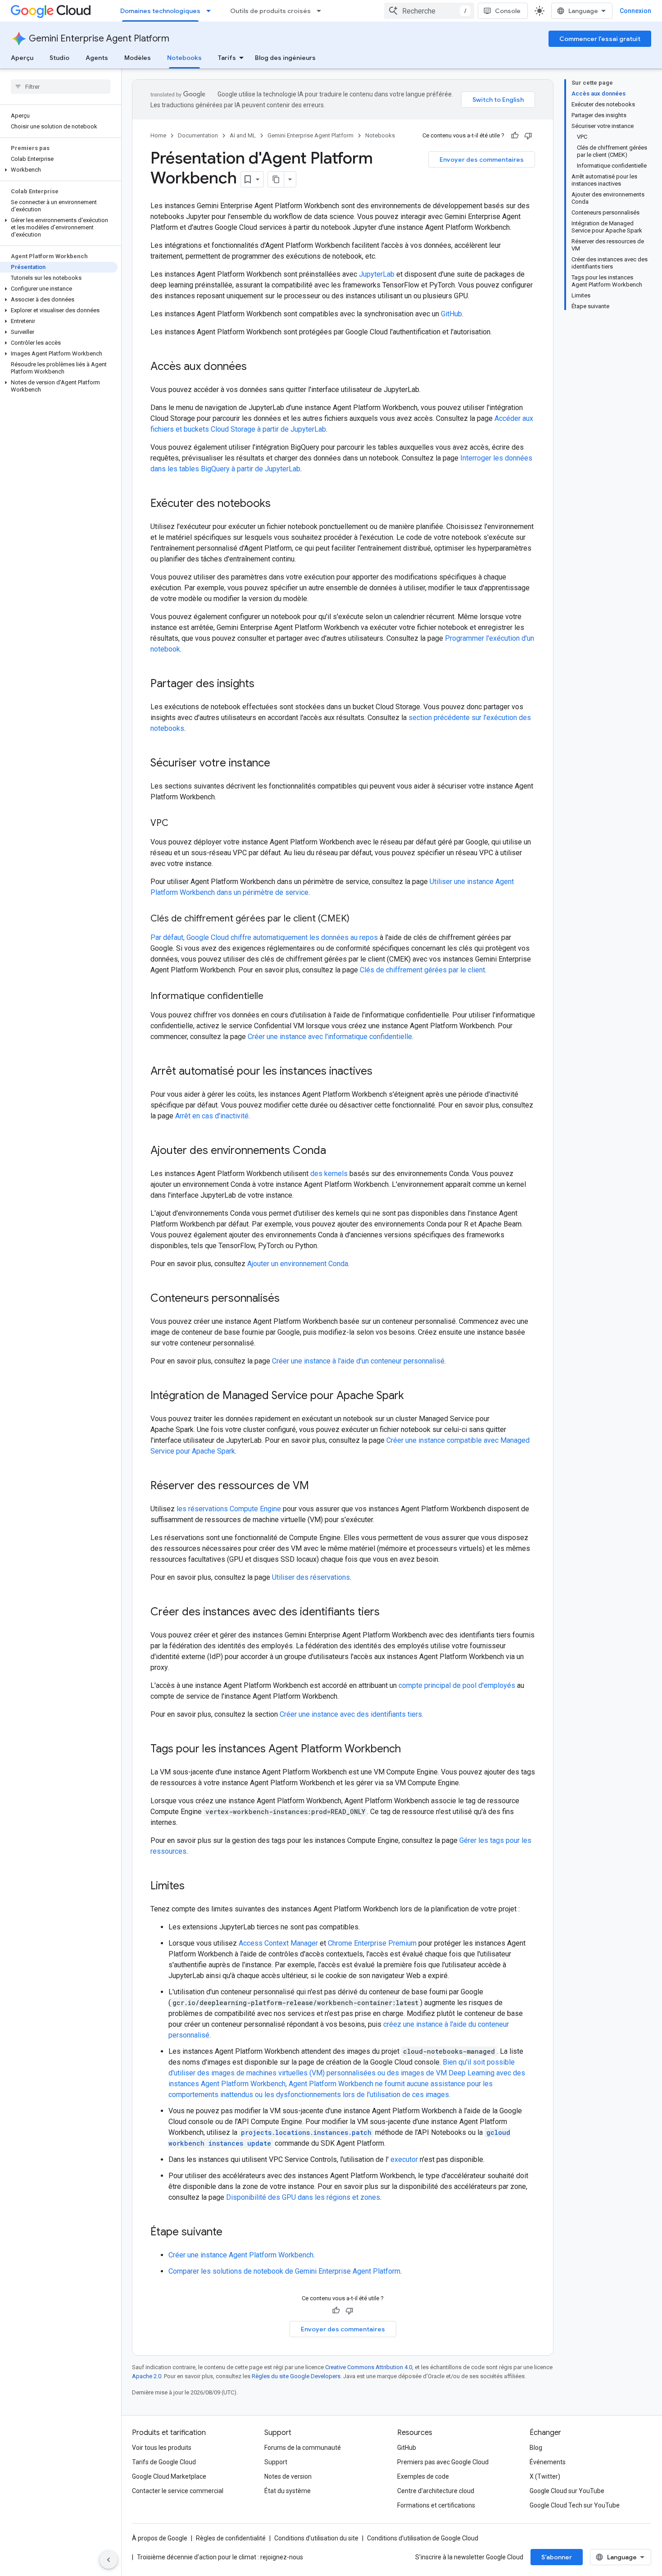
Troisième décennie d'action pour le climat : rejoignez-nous (220, 2557)
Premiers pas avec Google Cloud (443, 2462)
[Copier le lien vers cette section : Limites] (194, 1887)
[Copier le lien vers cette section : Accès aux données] (256, 367)
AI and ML (243, 135)
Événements (548, 2462)
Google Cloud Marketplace (169, 2476)
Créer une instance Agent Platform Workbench (241, 2255)
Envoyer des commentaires (482, 160)
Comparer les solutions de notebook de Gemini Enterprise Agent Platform (284, 2271)
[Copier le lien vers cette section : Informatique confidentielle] (272, 997)
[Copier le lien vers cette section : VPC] (177, 824)
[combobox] (429, 11)
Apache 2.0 (147, 2376)
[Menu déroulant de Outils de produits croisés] (322, 11)
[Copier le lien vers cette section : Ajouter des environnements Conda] (335, 1151)
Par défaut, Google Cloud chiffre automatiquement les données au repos (264, 937)
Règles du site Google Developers (296, 2376)
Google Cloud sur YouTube (567, 2491)
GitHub (451, 314)
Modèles (138, 58)
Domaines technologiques (160, 11)
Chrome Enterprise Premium (372, 1943)
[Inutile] (528, 136)
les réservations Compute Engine (229, 1509)
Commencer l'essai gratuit (600, 39)
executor (404, 2159)
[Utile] (515, 136)
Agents (97, 58)
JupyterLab (377, 274)
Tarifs (227, 58)
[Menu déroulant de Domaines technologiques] (211, 11)
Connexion (635, 11)
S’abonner (557, 2557)
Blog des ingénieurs (285, 58)
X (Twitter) (545, 2476)
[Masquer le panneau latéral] (109, 2560)
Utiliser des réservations (311, 1577)
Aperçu (22, 58)
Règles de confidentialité (231, 2538)
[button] (59, 170)
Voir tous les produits (162, 2448)
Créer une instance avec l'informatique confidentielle (330, 1037)
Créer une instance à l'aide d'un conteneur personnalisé (358, 1361)
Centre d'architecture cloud (436, 2491)
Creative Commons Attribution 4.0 (369, 2367)
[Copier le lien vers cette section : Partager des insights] (263, 684)
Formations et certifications (436, 2505)
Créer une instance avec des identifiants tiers (351, 1714)
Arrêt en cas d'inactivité (212, 1116)
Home (158, 135)
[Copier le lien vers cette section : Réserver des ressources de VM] (318, 1486)
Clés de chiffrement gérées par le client (422, 970)
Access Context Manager (278, 1943)
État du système (288, 2491)
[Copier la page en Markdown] (276, 179)
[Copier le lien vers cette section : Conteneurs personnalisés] (289, 1299)
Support (276, 2462)
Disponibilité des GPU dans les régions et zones (303, 2197)
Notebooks (184, 58)
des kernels (329, 1174)
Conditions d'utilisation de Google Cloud (423, 2538)
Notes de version (288, 2476)
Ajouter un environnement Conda (298, 1264)
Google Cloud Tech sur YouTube (575, 2505)
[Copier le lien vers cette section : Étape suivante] (231, 2233)
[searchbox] (61, 87)
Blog (536, 2448)
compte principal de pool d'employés (457, 1685)
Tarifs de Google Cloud (164, 2462)
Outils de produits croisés (270, 11)
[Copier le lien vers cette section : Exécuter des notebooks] (280, 504)
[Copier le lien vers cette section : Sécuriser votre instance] (279, 764)
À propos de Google (160, 2538)
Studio (59, 58)
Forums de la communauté (303, 2448)
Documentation (198, 135)
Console (508, 11)
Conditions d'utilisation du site (316, 2538)
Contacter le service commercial (178, 2491)
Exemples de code (423, 2476)
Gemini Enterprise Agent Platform (99, 39)
